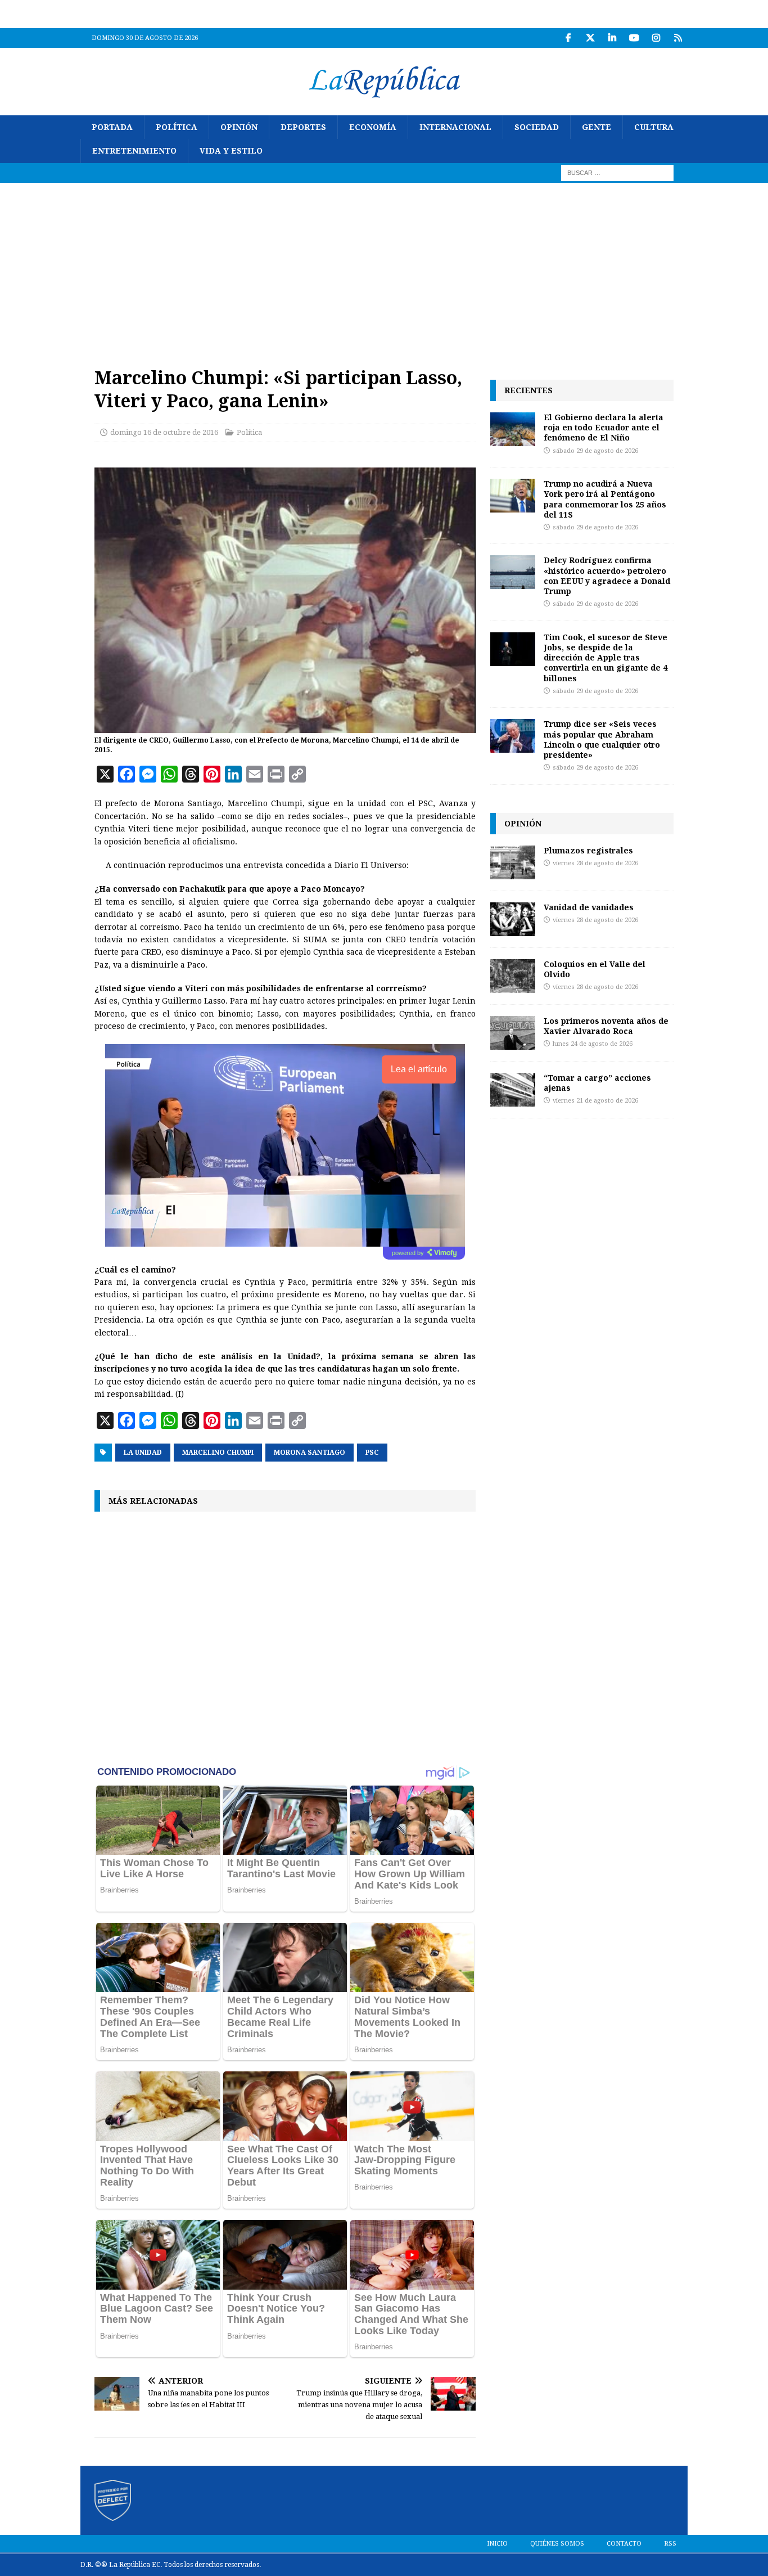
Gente (597, 127)
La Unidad (143, 1453)
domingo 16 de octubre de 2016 (164, 432)
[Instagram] (656, 38)
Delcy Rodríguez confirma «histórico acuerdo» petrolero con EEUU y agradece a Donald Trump (607, 576)
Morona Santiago (310, 1453)
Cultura (654, 127)
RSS (670, 2544)
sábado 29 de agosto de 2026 (595, 451)
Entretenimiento (134, 151)
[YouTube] (634, 38)
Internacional (455, 127)
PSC (372, 1453)
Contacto (624, 2544)
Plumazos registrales (588, 850)
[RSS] (678, 38)
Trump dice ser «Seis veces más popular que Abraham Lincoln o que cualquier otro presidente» (602, 739)
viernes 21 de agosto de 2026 (595, 1101)
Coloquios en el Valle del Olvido (595, 969)
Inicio (497, 2544)
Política (177, 127)
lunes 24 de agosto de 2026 (593, 1044)
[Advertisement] (384, 267)
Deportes (303, 127)
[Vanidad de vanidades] (513, 919)
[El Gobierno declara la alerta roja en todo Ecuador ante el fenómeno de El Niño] (513, 429)
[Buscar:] (617, 172)
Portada (112, 127)
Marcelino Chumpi (218, 1453)
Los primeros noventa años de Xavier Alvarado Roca (606, 1026)
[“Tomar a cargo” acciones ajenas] (513, 1090)
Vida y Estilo (231, 151)
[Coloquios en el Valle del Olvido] (513, 976)
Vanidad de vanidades (589, 907)
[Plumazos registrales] (513, 862)
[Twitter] (590, 38)
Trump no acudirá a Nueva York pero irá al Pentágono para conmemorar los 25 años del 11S (605, 499)
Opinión (239, 127)
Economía (373, 127)
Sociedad (537, 127)
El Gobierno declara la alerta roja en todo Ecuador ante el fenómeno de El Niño (604, 427)
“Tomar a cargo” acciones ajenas (597, 1083)
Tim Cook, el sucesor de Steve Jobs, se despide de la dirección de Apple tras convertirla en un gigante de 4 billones (606, 658)
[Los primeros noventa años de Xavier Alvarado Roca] (513, 1033)
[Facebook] (568, 38)
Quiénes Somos (557, 2544)
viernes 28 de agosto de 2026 (595, 863)
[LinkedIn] (612, 38)
